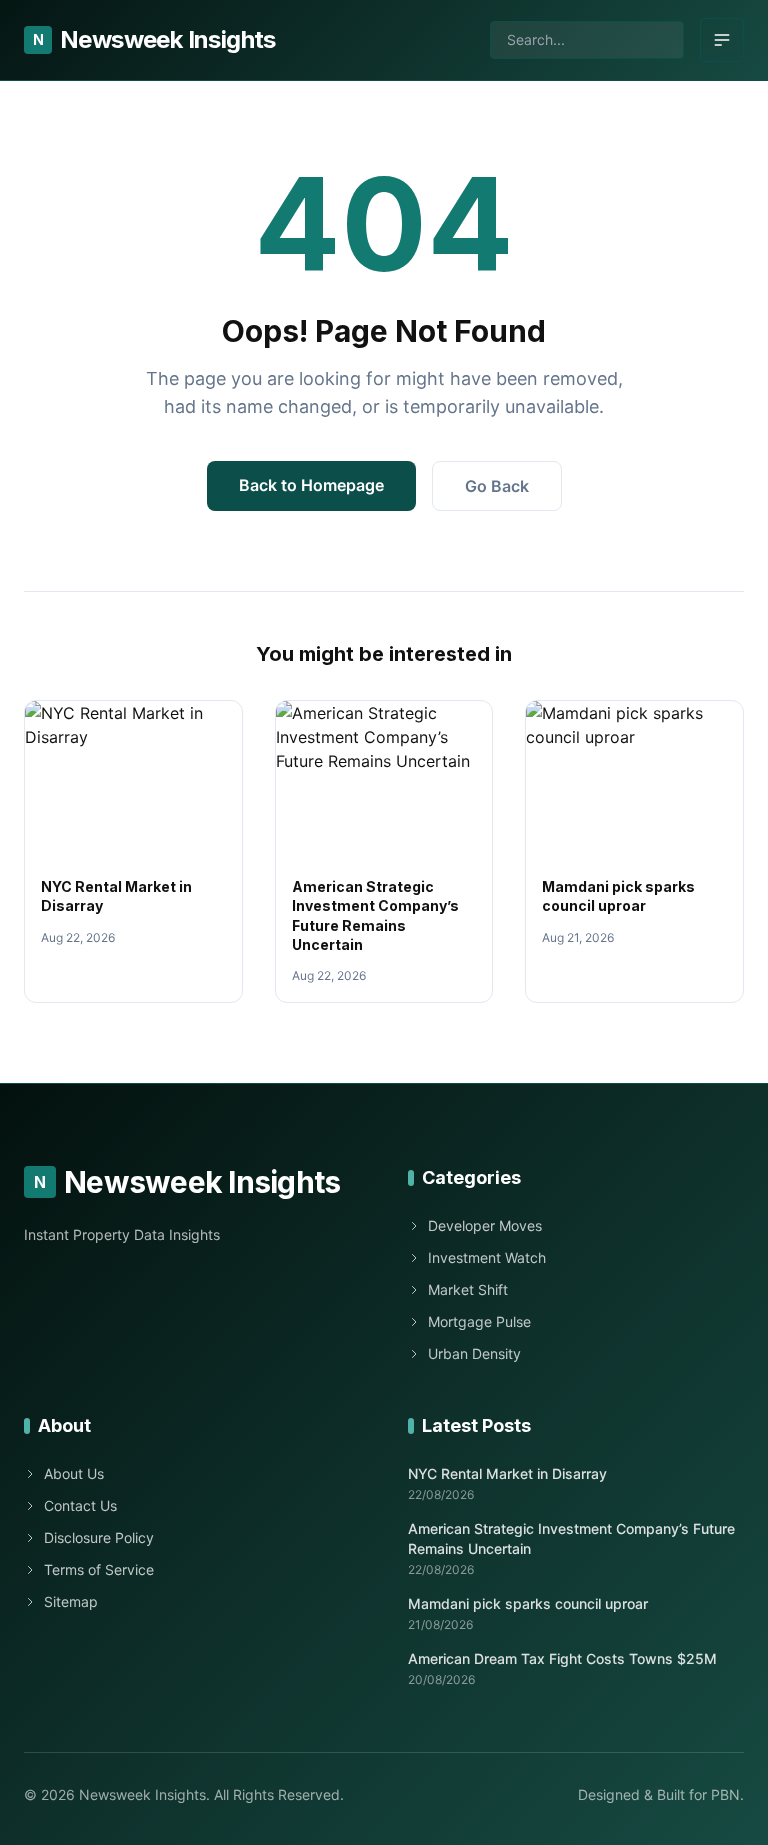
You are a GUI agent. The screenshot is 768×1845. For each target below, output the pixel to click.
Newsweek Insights (154, 39)
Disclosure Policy (99, 1537)
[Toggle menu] (722, 40)
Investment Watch (487, 1257)
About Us (74, 1473)
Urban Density (474, 1353)
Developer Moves (485, 1225)
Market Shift (468, 1289)
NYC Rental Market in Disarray (507, 1473)
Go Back (497, 486)
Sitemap (71, 1601)
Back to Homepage (311, 485)
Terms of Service (99, 1569)
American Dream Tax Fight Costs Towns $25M (562, 1658)
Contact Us (80, 1505)
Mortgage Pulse (479, 1321)
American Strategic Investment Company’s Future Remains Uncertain (571, 1538)
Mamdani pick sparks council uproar (528, 1603)
